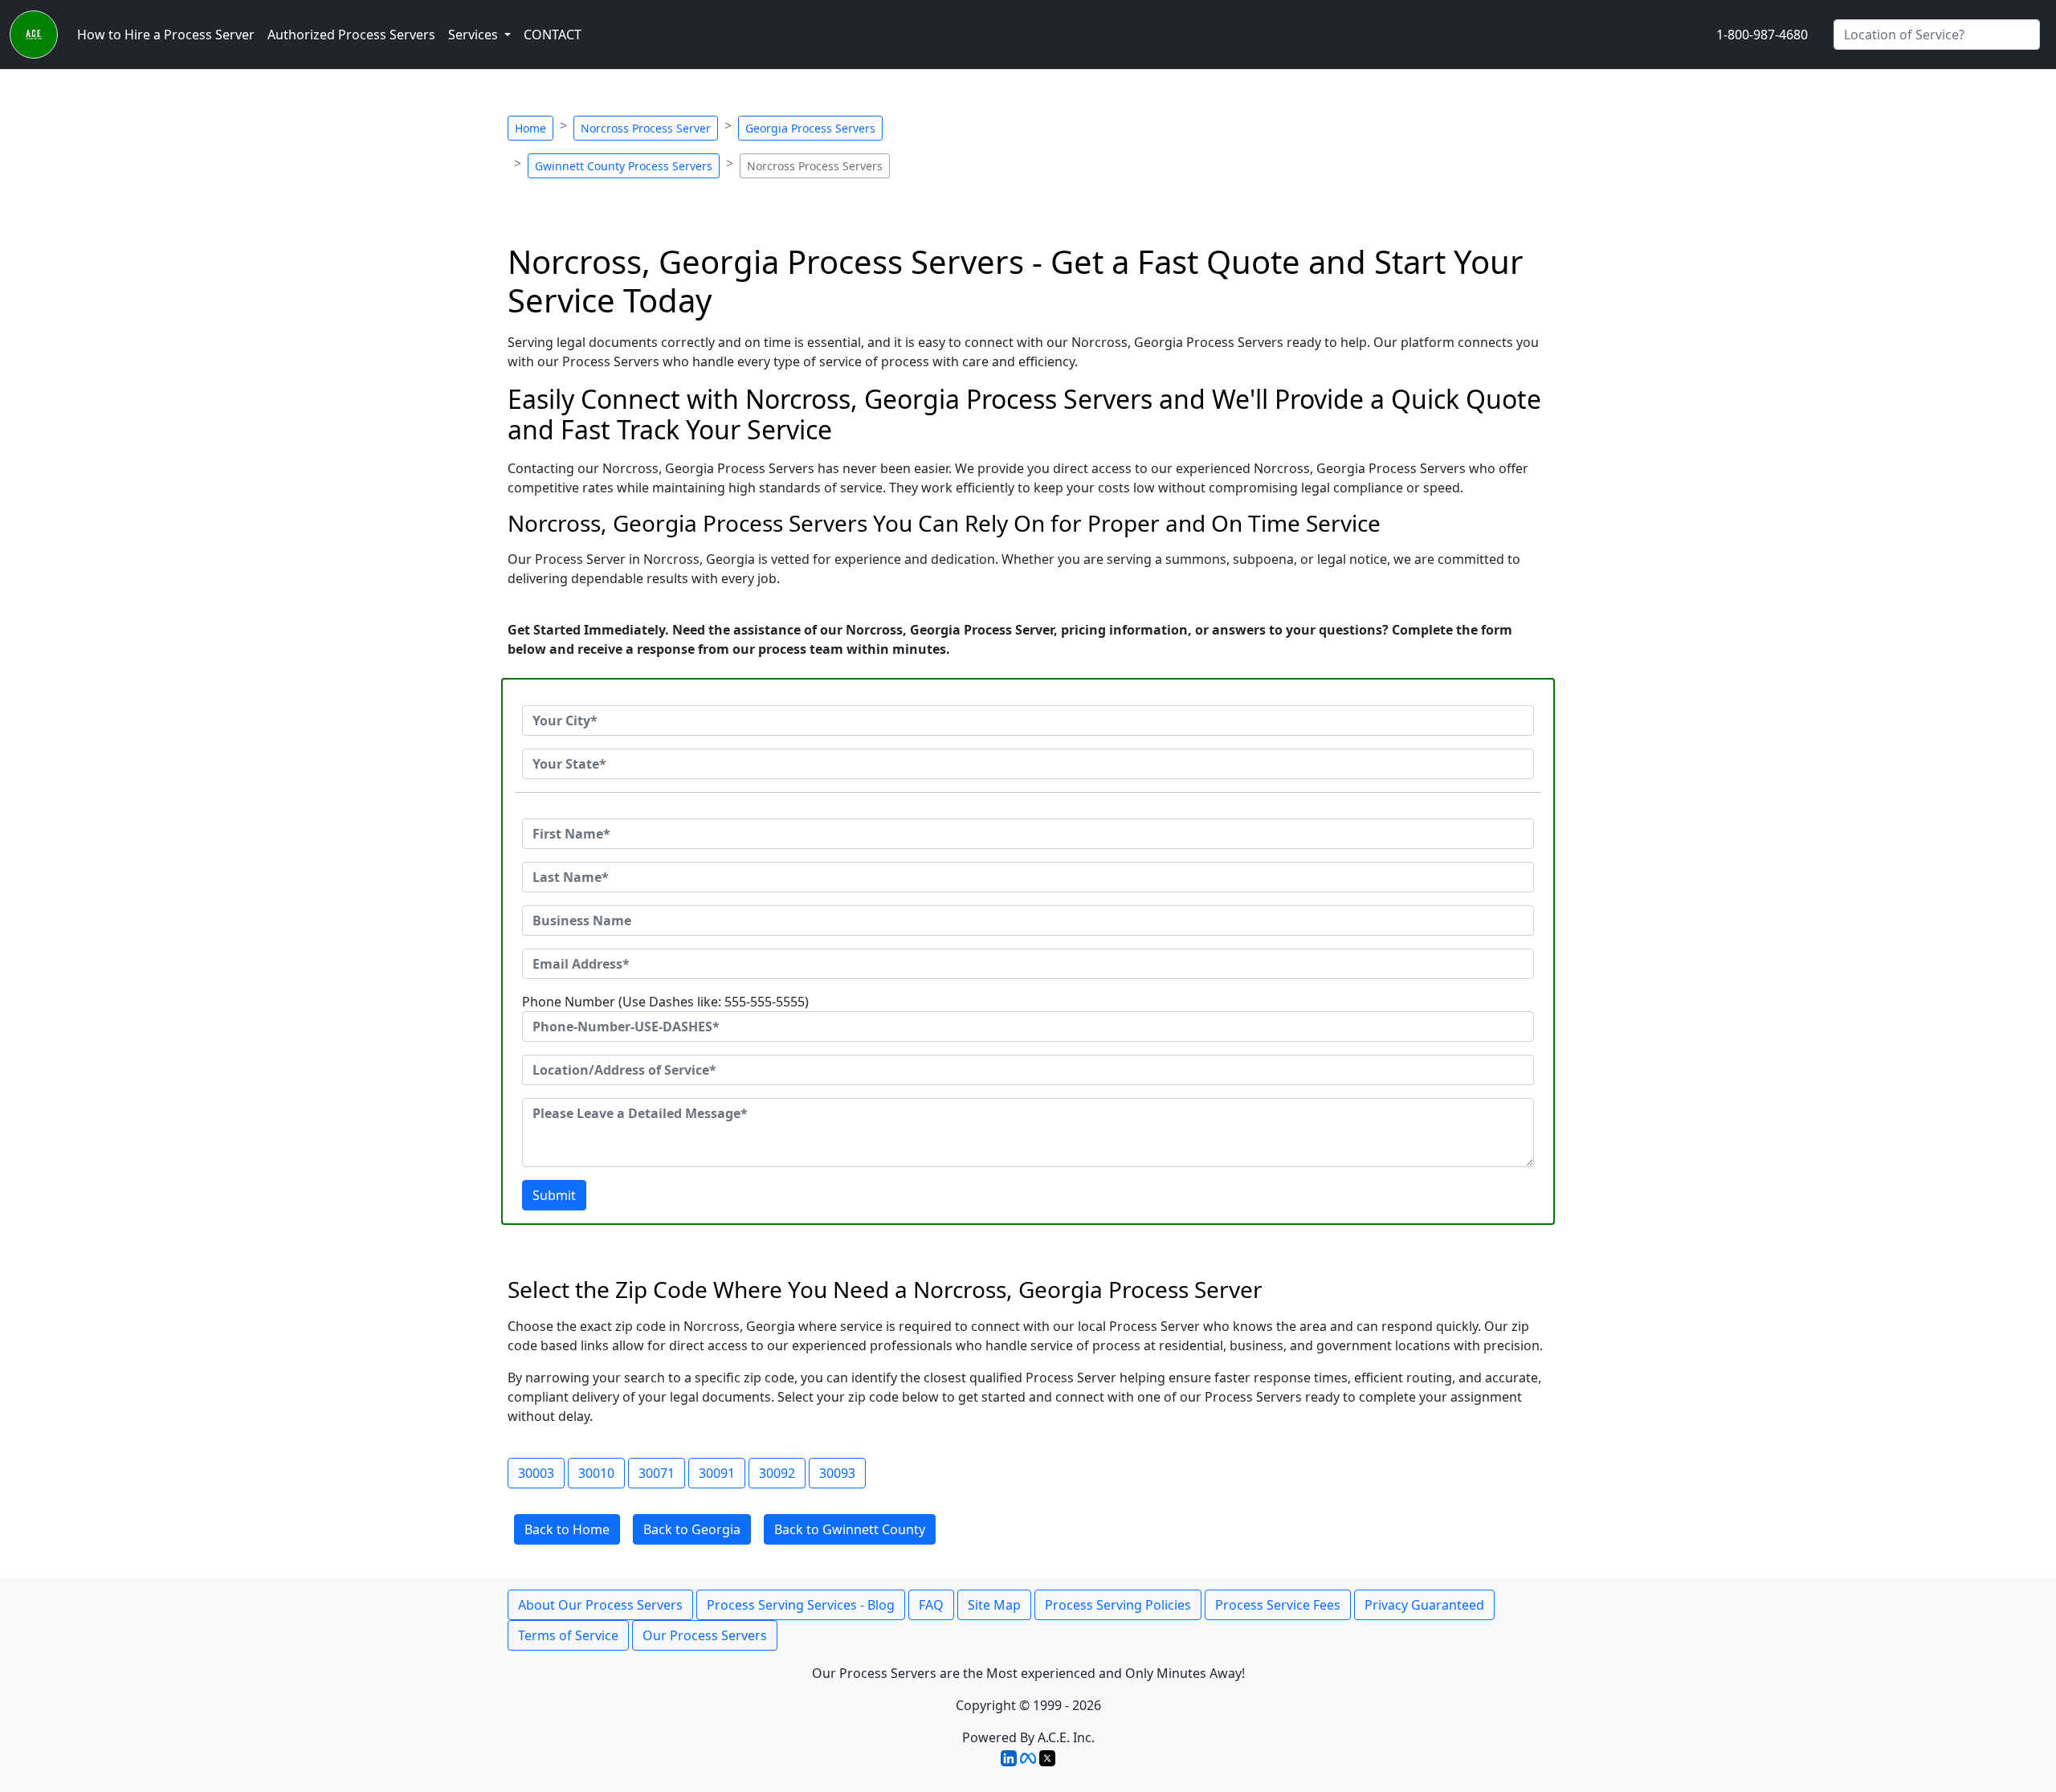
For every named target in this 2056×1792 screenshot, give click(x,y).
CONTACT (553, 35)
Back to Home (567, 1529)
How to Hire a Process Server (166, 35)
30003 (536, 1473)
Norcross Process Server (646, 128)
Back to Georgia (692, 1529)
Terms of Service (568, 1635)
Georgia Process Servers (810, 128)
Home (530, 128)
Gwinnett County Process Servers (624, 166)
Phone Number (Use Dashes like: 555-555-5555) (665, 1002)
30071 (657, 1473)
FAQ (931, 1605)
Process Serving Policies (1118, 1605)
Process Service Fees (1278, 1605)
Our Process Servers (705, 1635)
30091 (717, 1473)
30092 (777, 1473)
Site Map (994, 1605)
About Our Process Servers (600, 1605)
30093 (837, 1473)
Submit (554, 1195)
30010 (596, 1473)
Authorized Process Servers (351, 35)
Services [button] (475, 35)
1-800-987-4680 (1762, 35)
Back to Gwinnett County (850, 1529)
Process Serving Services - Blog (801, 1605)
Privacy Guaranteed (1424, 1605)
